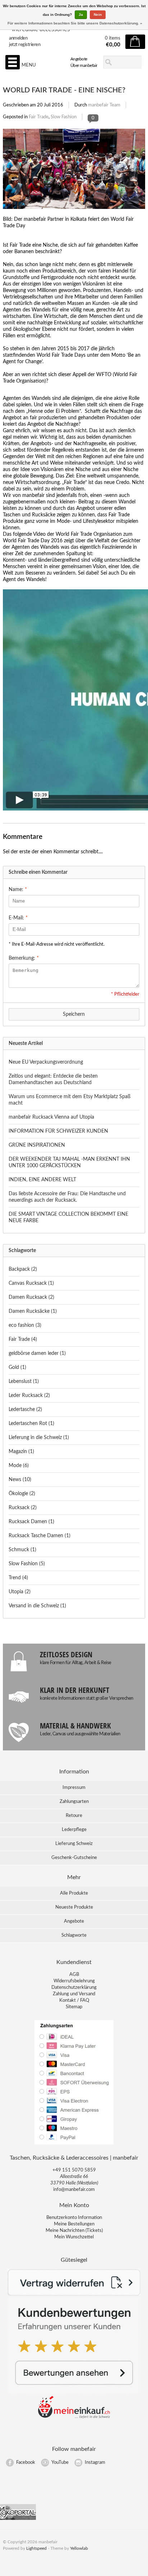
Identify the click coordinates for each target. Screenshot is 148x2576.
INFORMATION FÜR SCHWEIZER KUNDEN (58, 1131)
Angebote (79, 59)
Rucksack (23, 1508)
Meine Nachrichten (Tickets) (74, 2231)
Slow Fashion (64, 117)
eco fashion (25, 1325)
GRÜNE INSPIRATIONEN (37, 1145)
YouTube (60, 2463)
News (20, 1480)
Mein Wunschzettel (74, 2237)
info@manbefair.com (74, 2190)
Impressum (74, 1788)
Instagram (95, 2463)
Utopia (20, 1592)
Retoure (74, 1816)
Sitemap (74, 2007)
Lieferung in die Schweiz (39, 1438)
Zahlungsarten (74, 1802)
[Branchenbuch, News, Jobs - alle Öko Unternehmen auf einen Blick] (18, 2519)
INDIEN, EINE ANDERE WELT (42, 1180)
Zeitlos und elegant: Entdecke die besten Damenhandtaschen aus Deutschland (53, 1079)
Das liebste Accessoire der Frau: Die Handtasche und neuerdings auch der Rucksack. (67, 1197)
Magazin (21, 1452)
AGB (74, 1975)
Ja (81, 15)
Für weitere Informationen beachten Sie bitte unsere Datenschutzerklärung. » (75, 23)
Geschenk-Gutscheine (74, 1858)
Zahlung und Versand (74, 1994)
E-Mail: (18, 918)
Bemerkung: (24, 958)
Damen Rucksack (31, 1297)
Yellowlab (79, 2548)
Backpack (23, 1269)
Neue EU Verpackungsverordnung (46, 1062)
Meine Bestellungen (74, 2224)
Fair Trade (39, 117)
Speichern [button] (74, 1014)
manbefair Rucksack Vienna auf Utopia (51, 1117)
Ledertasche (25, 1410)
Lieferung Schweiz (74, 1844)
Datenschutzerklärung (74, 1988)
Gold (17, 1367)
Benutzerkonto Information (74, 2218)
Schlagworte (74, 1935)
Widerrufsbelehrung (74, 1981)
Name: (18, 890)
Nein (98, 15)
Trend (18, 1578)
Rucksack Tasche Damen (40, 1536)
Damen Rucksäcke (33, 1311)
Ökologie (22, 1494)
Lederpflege (74, 1830)
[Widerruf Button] (74, 2294)
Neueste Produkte (74, 1907)
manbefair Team (104, 105)
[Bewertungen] (74, 2392)
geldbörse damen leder (37, 1353)
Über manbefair (84, 65)
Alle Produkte (74, 1893)
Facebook (26, 2463)
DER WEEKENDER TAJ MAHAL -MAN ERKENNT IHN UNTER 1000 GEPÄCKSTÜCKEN (69, 1163)
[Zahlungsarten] (74, 2144)
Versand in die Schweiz (37, 1606)
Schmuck (22, 1550)
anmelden (18, 38)
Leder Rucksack (29, 1396)
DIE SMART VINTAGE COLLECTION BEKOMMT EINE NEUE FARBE (68, 1218)
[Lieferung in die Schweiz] (74, 2417)
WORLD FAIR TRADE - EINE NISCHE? (64, 90)
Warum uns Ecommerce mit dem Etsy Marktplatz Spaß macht (70, 1100)
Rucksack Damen (31, 1522)
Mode (19, 1466)
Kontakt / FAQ (74, 2000)
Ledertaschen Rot (31, 1424)
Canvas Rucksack (31, 1283)
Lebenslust (24, 1381)
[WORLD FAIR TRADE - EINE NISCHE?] (74, 213)
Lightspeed (36, 2548)
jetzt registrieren (25, 45)
